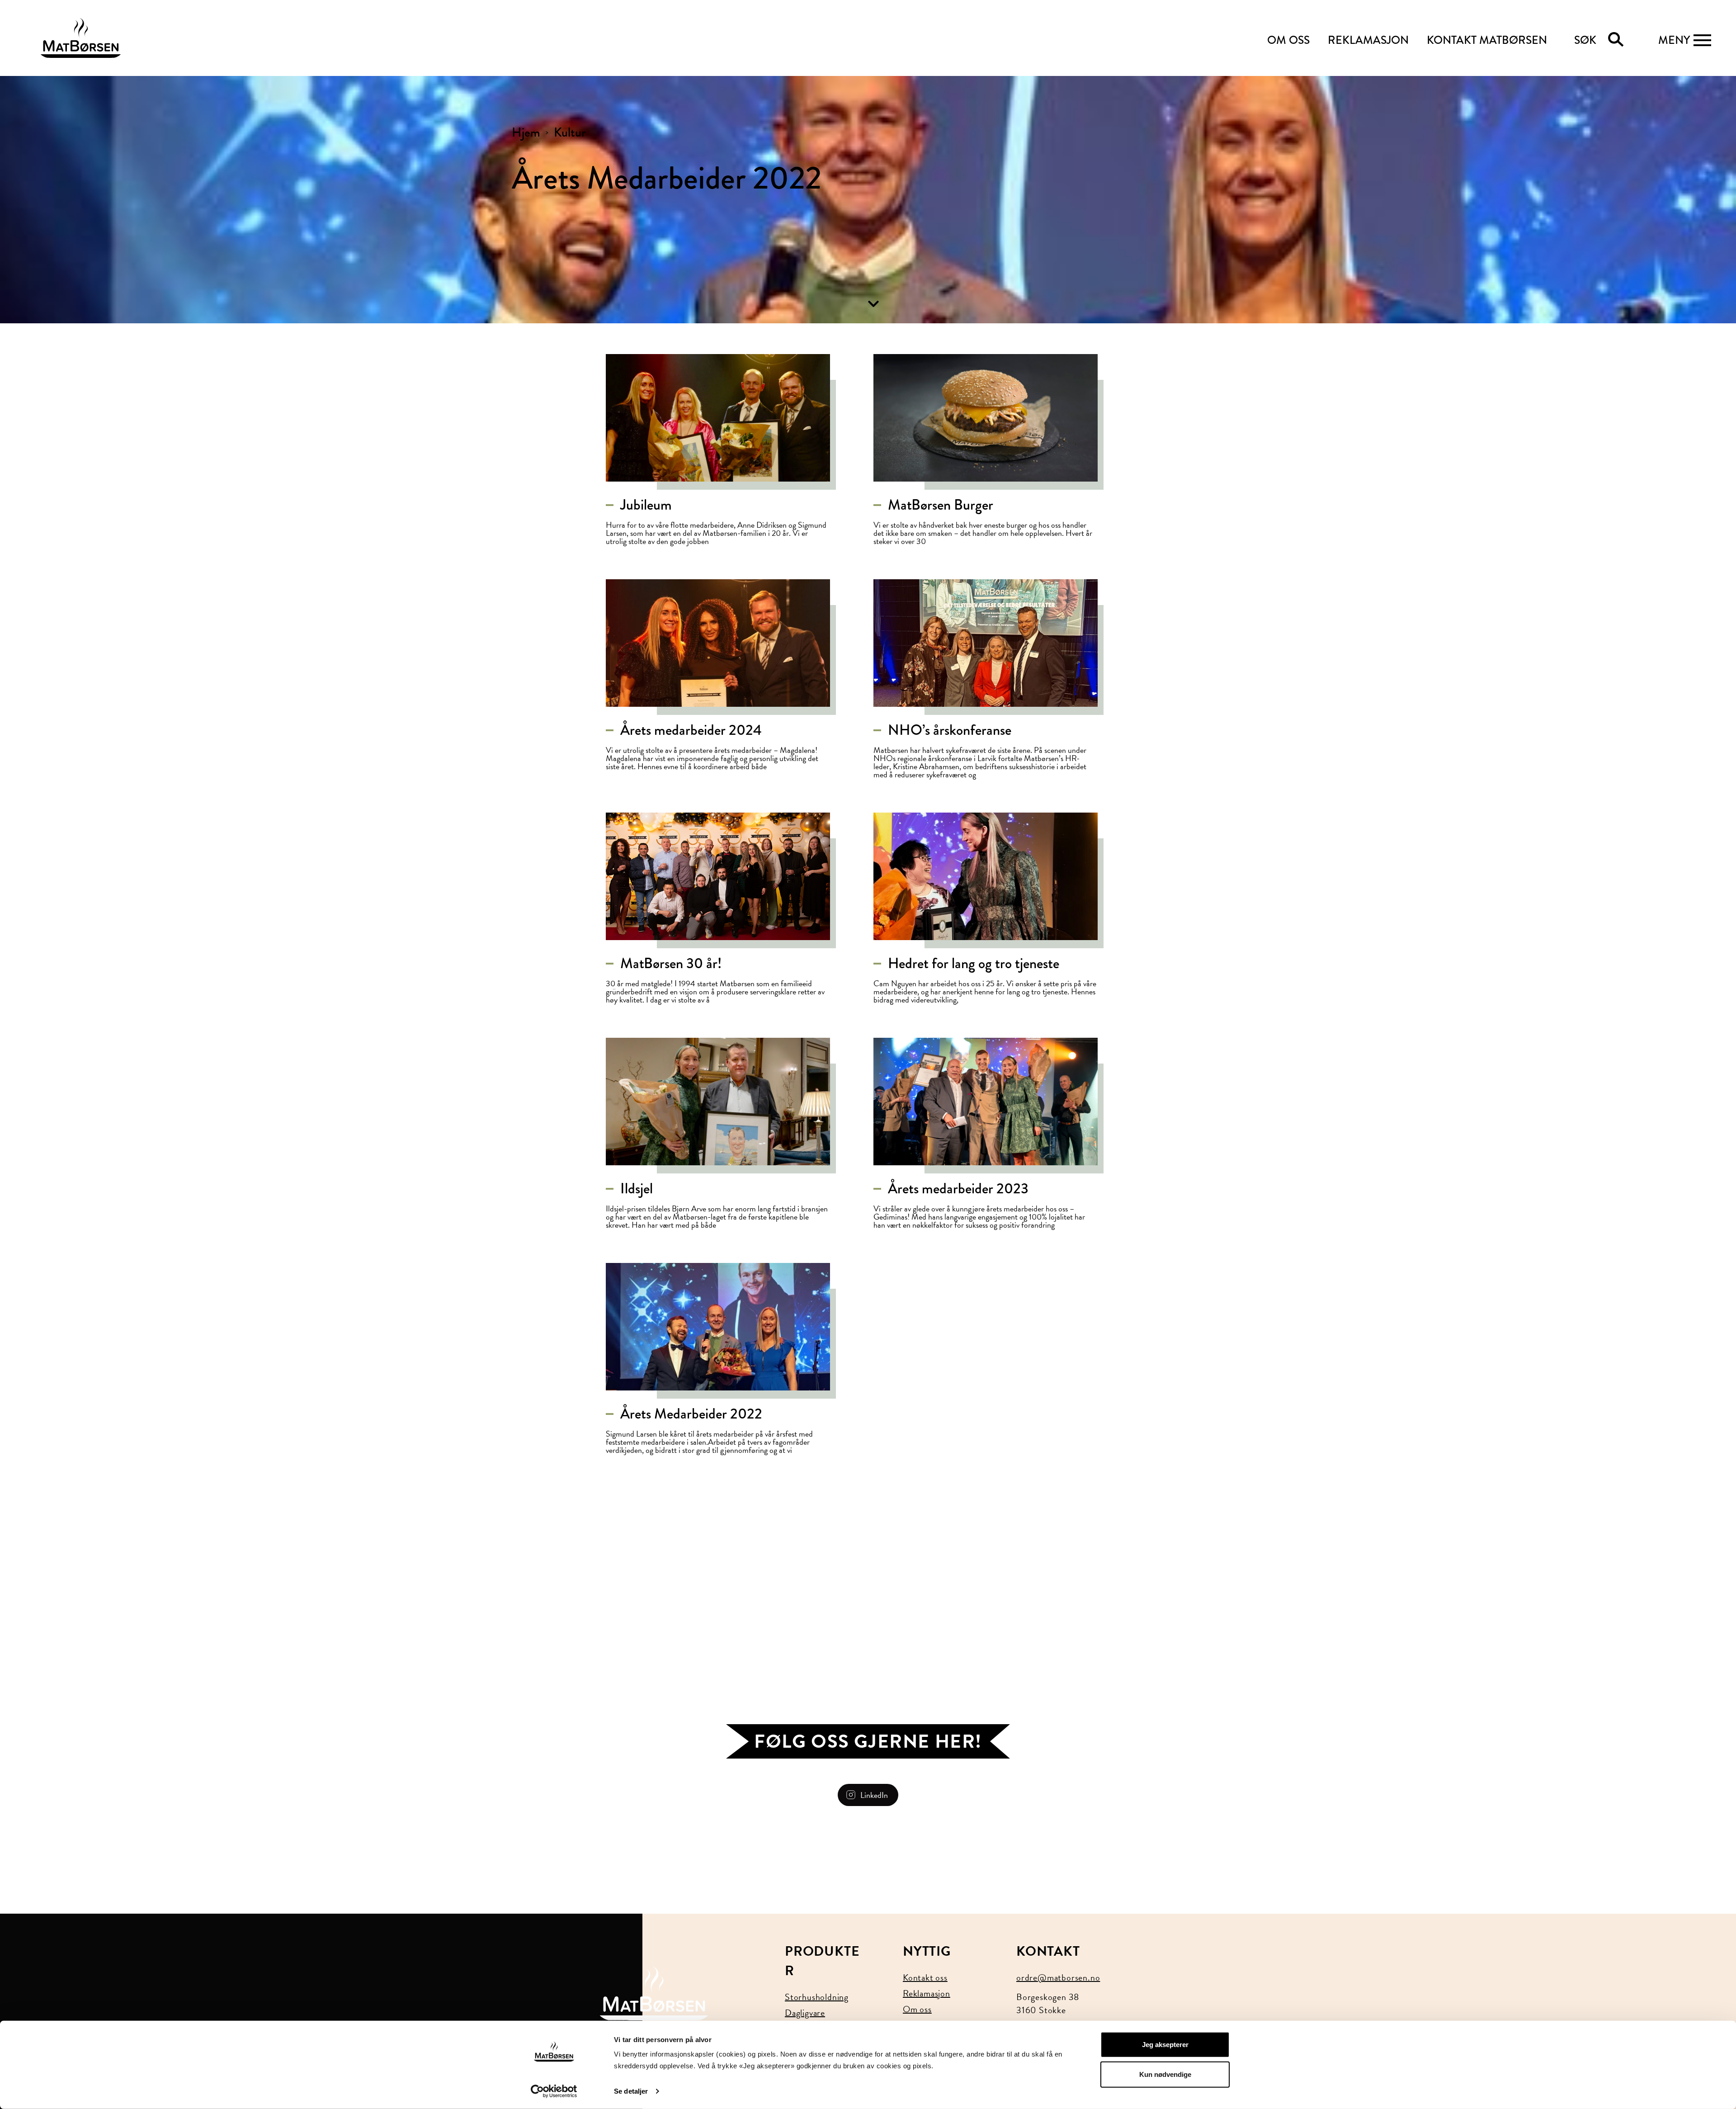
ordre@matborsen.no (1058, 1977)
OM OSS (1288, 40)
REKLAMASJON (1368, 40)
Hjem (526, 132)
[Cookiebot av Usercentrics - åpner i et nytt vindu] (554, 2091)
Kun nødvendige (1165, 2074)
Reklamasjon (927, 1993)
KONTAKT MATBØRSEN (1487, 40)
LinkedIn (874, 1795)
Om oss (917, 2009)
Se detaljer (631, 2091)
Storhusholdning (817, 1997)
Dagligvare (805, 2013)
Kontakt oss (925, 1977)
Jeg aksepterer (1165, 2045)
